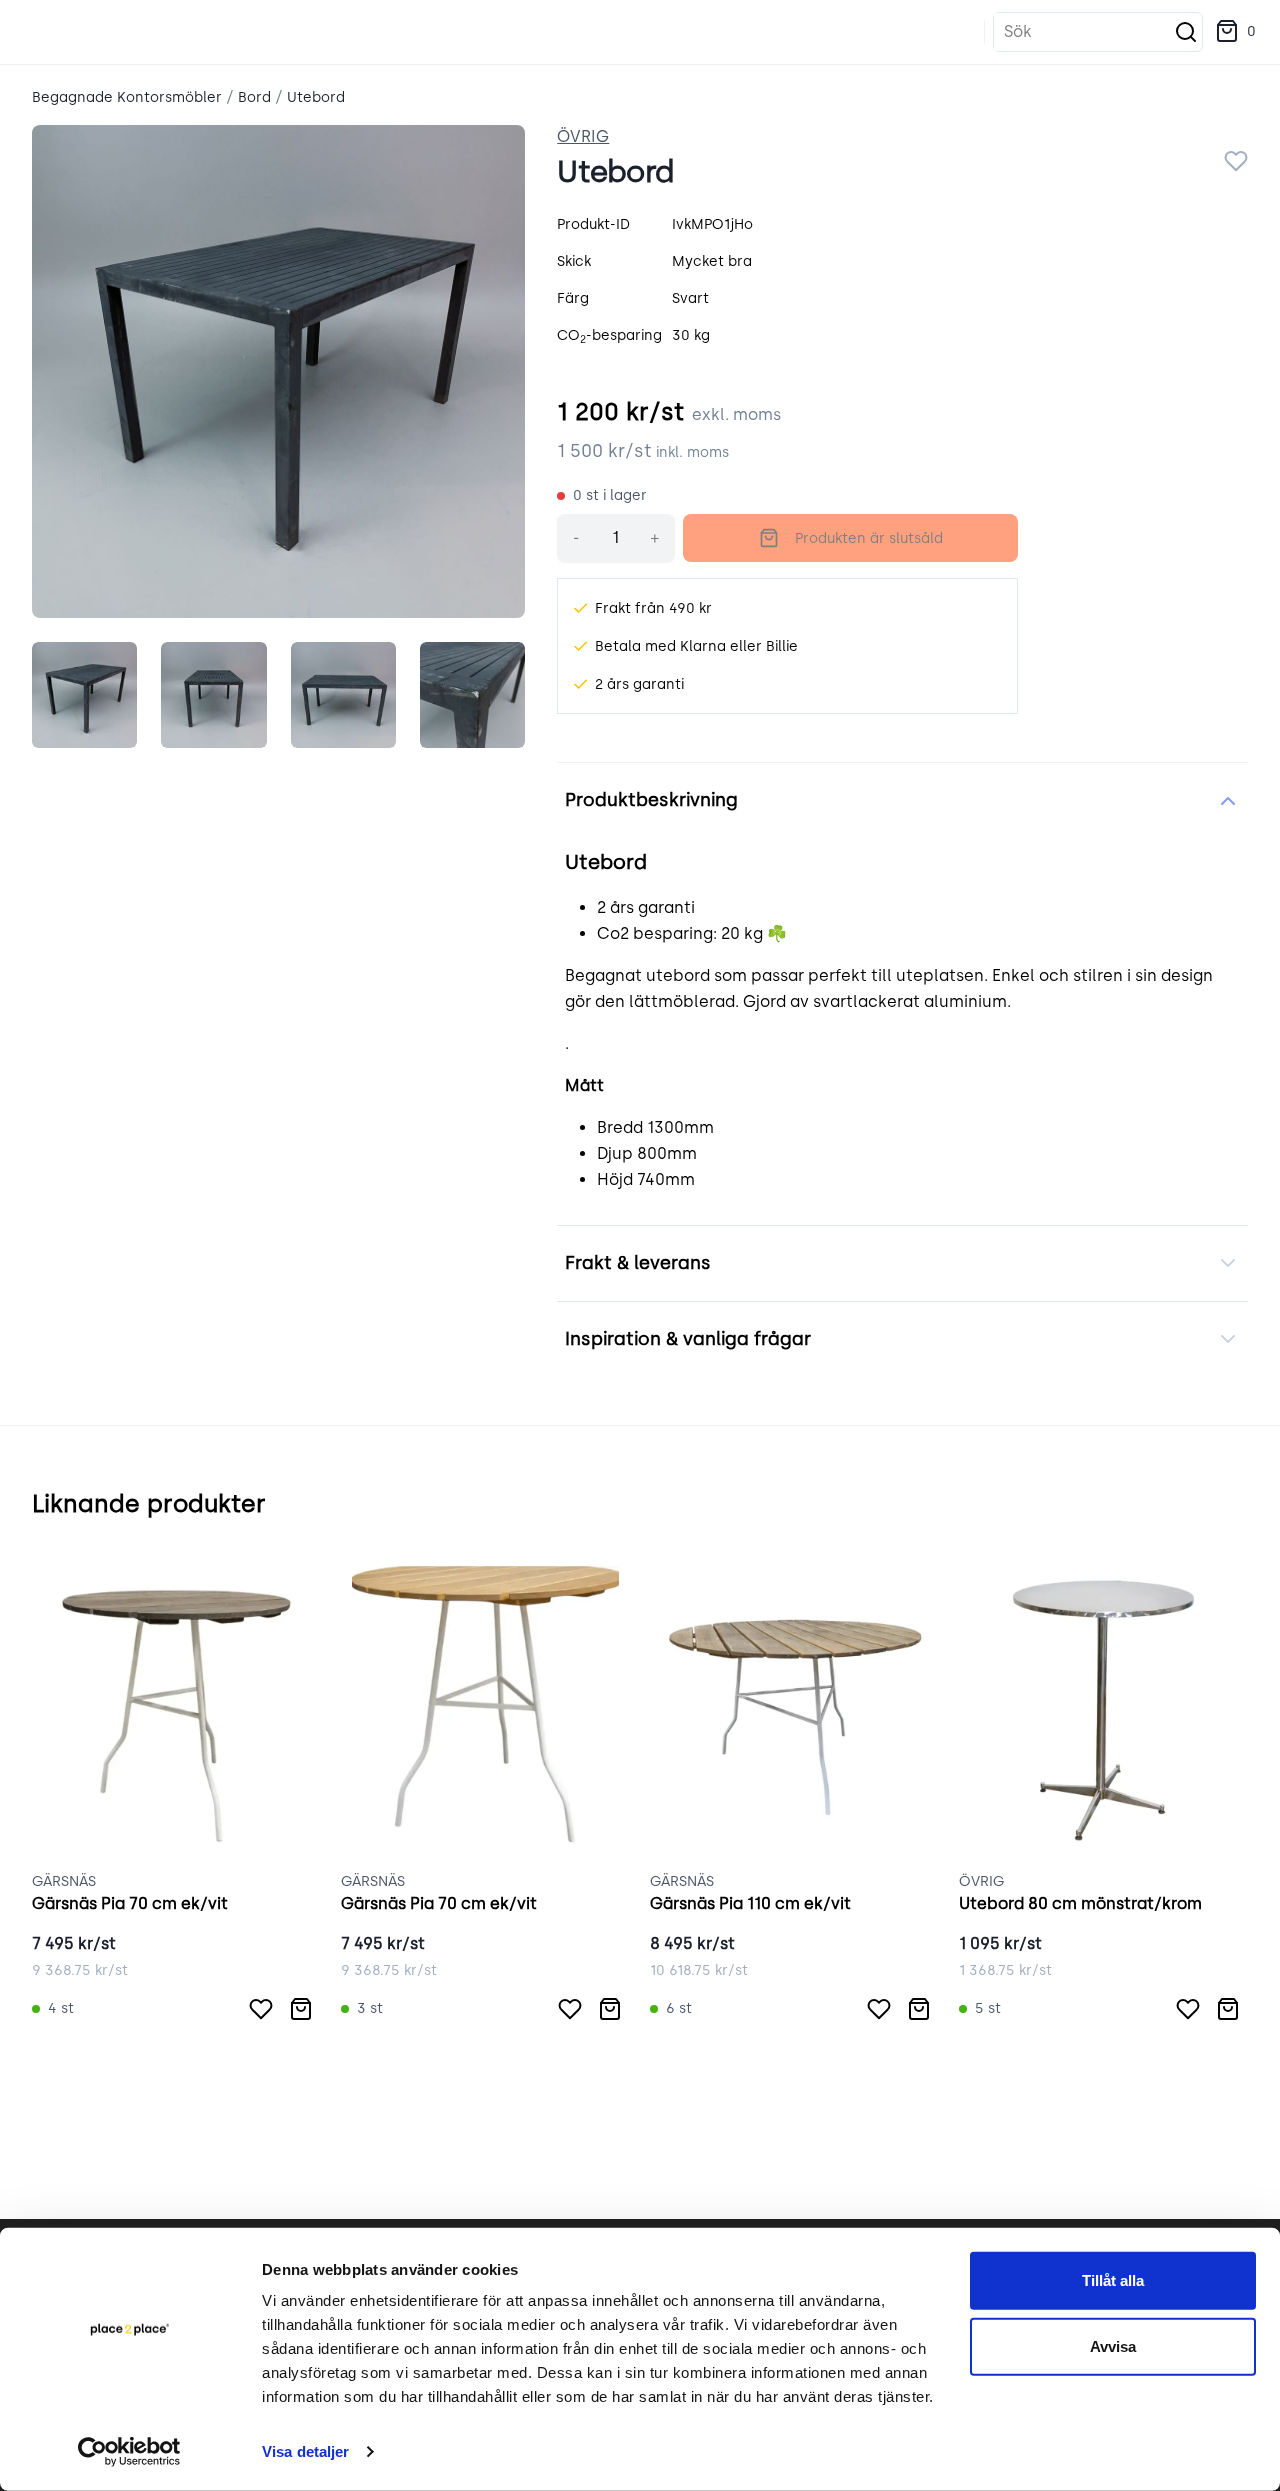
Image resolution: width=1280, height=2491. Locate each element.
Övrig (583, 136)
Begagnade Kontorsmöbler (127, 97)
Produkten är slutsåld (869, 538)
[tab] (84, 694)
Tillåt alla (1113, 2280)
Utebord (316, 97)
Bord (254, 97)
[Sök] (1186, 32)
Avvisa (1113, 2345)
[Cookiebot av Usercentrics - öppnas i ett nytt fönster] (129, 2452)
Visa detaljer (305, 2451)
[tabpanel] (278, 371)
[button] (1235, 32)
